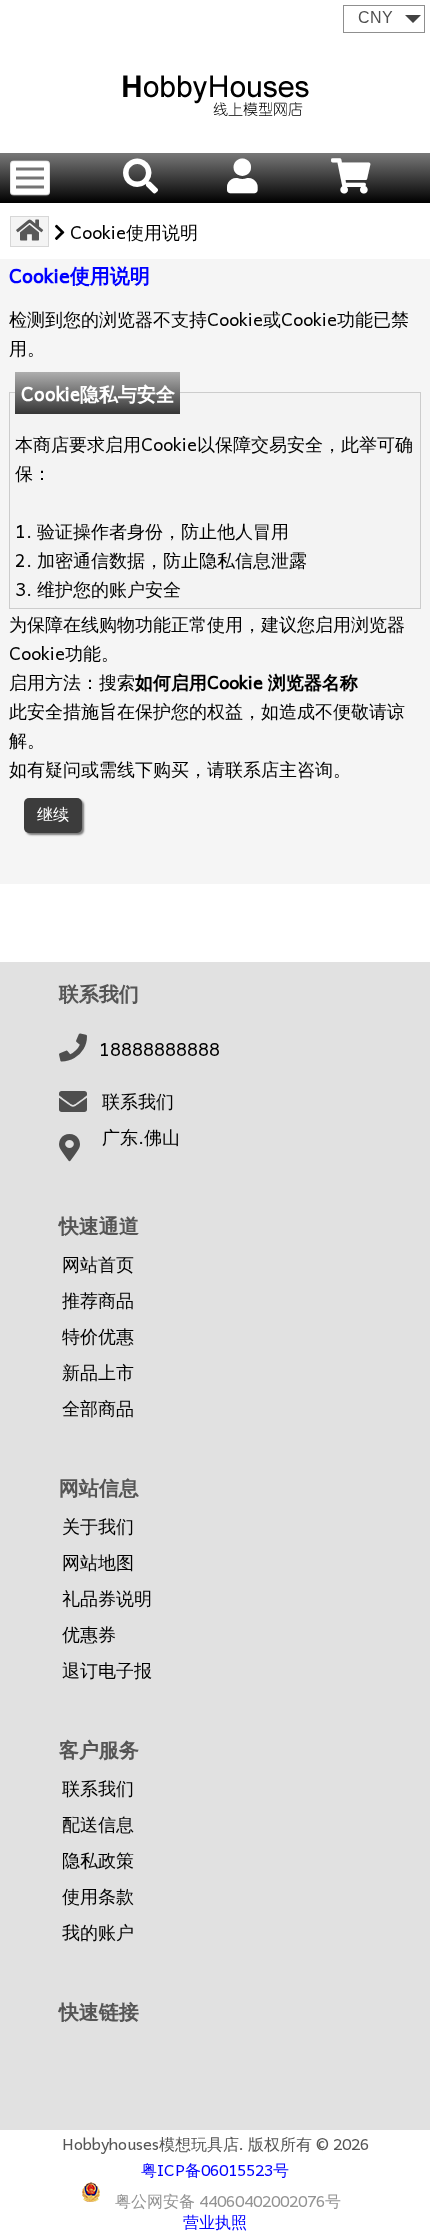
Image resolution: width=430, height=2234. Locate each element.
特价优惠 (98, 1336)
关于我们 (98, 1526)
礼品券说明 (107, 1598)
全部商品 (98, 1408)
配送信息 (98, 1824)
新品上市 (98, 1372)
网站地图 (98, 1562)
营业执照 (215, 2221)
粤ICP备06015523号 (215, 2169)
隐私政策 (98, 1860)
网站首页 (98, 1264)
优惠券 (89, 1634)
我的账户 (98, 1932)
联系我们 (138, 1101)
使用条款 (98, 1896)
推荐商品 (98, 1300)
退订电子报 (107, 1670)
